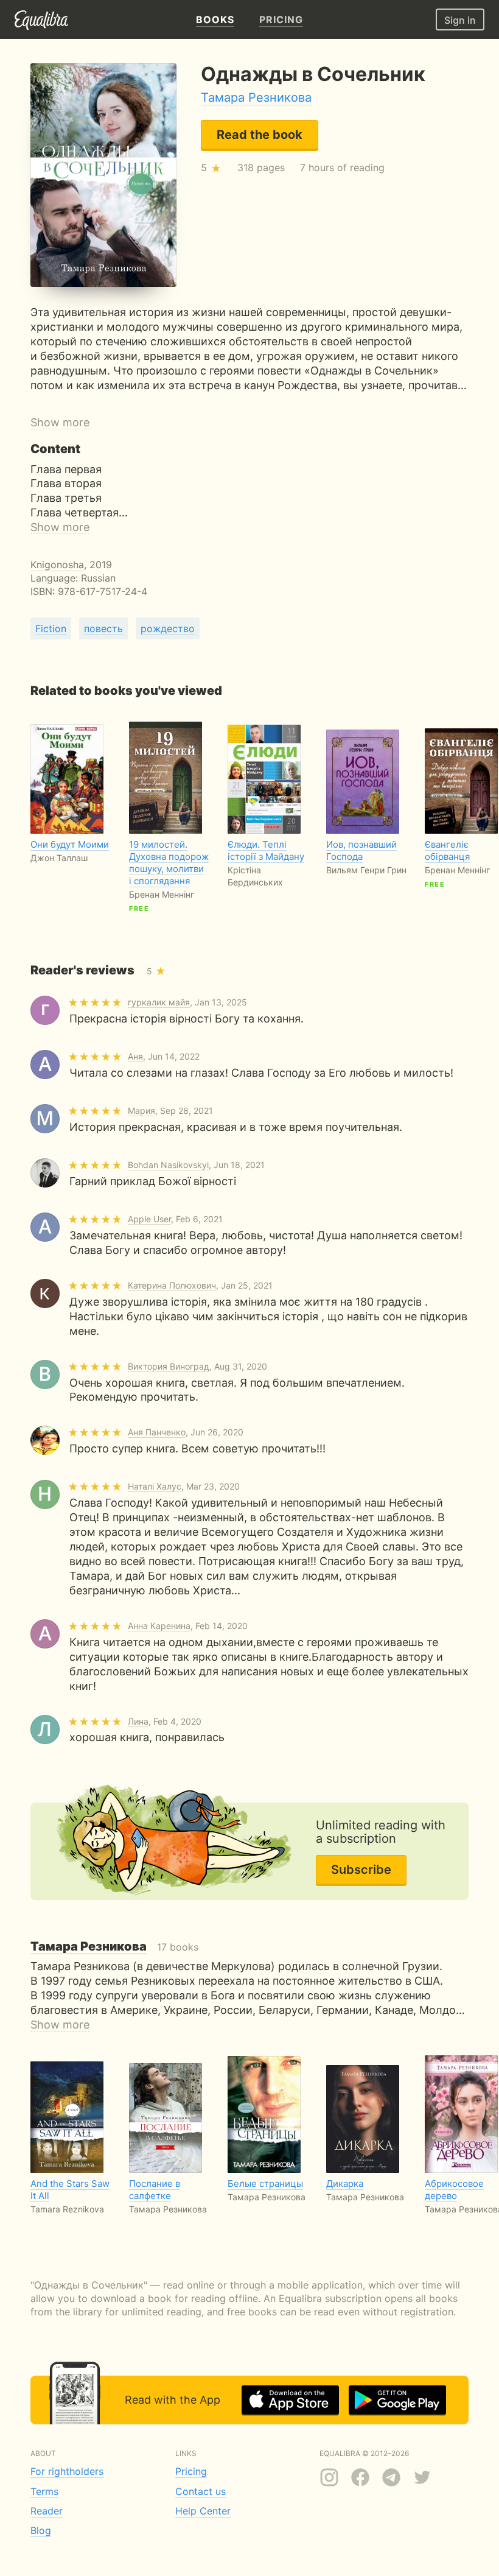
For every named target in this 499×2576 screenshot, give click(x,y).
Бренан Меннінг (162, 894)
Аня (135, 1056)
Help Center (203, 2511)
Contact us (201, 2491)
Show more (60, 422)
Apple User (149, 1219)
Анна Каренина (159, 1626)
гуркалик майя (159, 1002)
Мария (141, 1110)
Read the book (260, 135)
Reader (47, 2511)
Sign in (460, 20)
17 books (114, 1947)
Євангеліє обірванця (447, 850)
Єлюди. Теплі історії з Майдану (266, 850)
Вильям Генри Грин (366, 870)
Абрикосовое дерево (454, 2190)
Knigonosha (57, 565)
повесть (103, 628)
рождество (168, 628)
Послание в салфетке (155, 2190)
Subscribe (361, 1870)
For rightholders (67, 2471)
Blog (41, 2530)
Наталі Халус (155, 1486)
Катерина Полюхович (172, 1285)
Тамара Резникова (256, 97)
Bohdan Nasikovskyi (168, 1165)
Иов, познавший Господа (361, 850)
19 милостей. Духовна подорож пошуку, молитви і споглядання (169, 863)
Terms (44, 2491)
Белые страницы (265, 2184)
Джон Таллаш (59, 858)
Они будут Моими (70, 844)
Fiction (51, 628)
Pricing (191, 2471)
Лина (138, 1721)
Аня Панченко (157, 1432)
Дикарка (345, 2184)
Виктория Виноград (169, 1366)
